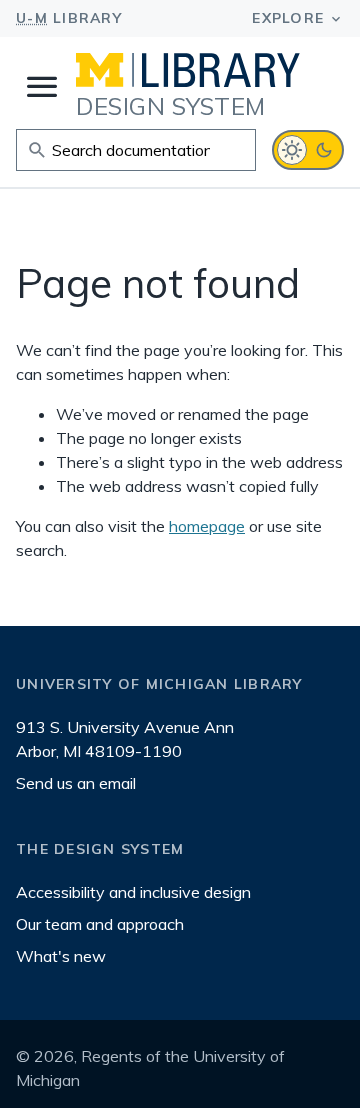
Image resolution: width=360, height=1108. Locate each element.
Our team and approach (100, 924)
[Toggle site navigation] (42, 87)
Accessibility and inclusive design (133, 892)
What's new (61, 956)
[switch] (308, 150)
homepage (207, 526)
